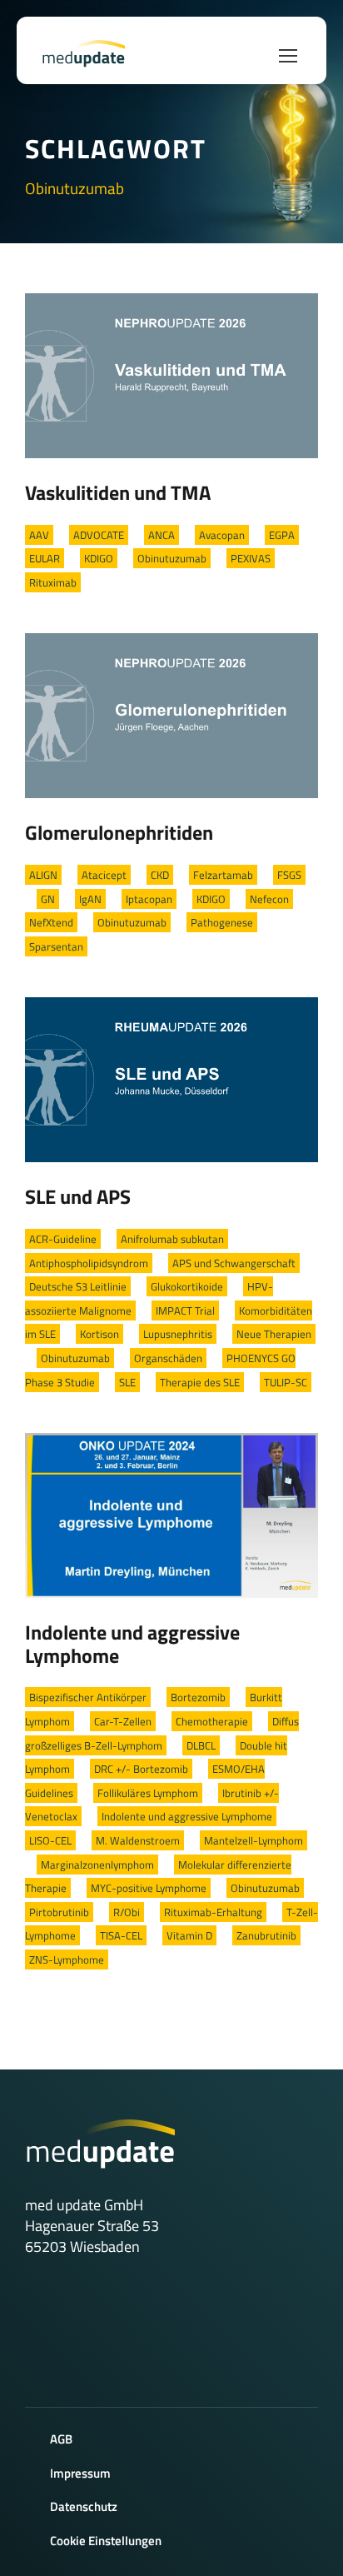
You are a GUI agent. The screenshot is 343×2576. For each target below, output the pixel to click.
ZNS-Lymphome (67, 1959)
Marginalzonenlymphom (97, 1865)
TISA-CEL (121, 1935)
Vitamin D (189, 1935)
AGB (61, 2439)
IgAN (90, 899)
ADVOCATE (99, 535)
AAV (39, 535)
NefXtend (51, 922)
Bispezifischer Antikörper (88, 1697)
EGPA (282, 535)
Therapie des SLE (200, 1382)
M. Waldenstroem (138, 1840)
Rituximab (53, 582)
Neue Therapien (274, 1334)
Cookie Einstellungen (106, 2541)
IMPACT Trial (185, 1310)
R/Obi (127, 1912)
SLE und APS (78, 1196)
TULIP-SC (286, 1382)
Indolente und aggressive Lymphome (132, 1644)
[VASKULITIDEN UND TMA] (171, 374)
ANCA (162, 535)
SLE (127, 1382)
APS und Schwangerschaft (234, 1263)
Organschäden (168, 1358)
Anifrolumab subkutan (172, 1239)
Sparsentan (56, 946)
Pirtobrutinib (59, 1912)
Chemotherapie (212, 1721)
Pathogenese (222, 922)
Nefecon (269, 899)
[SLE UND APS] (171, 1078)
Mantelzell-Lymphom (254, 1840)
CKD (160, 875)
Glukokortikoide (187, 1286)
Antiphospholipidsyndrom (89, 1263)
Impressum (80, 2473)
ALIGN (43, 875)
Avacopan (222, 535)
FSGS (289, 875)
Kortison (99, 1334)
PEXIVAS (251, 558)
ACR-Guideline (63, 1239)
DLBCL (201, 1745)
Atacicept (104, 875)
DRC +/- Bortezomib (141, 1769)
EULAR (45, 558)
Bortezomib (198, 1697)
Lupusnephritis (178, 1334)
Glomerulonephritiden (119, 832)
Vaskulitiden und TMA (118, 492)
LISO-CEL (50, 1840)
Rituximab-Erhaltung (213, 1912)
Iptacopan (149, 899)
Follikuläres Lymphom (148, 1793)
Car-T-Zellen (123, 1721)
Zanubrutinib (266, 1935)
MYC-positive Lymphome (149, 1888)
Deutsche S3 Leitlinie (78, 1286)
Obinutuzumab (172, 558)
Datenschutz (84, 2506)
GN (48, 899)
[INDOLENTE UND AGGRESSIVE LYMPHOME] (171, 1514)
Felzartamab (223, 875)
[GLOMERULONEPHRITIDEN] (171, 714)
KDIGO (99, 558)
